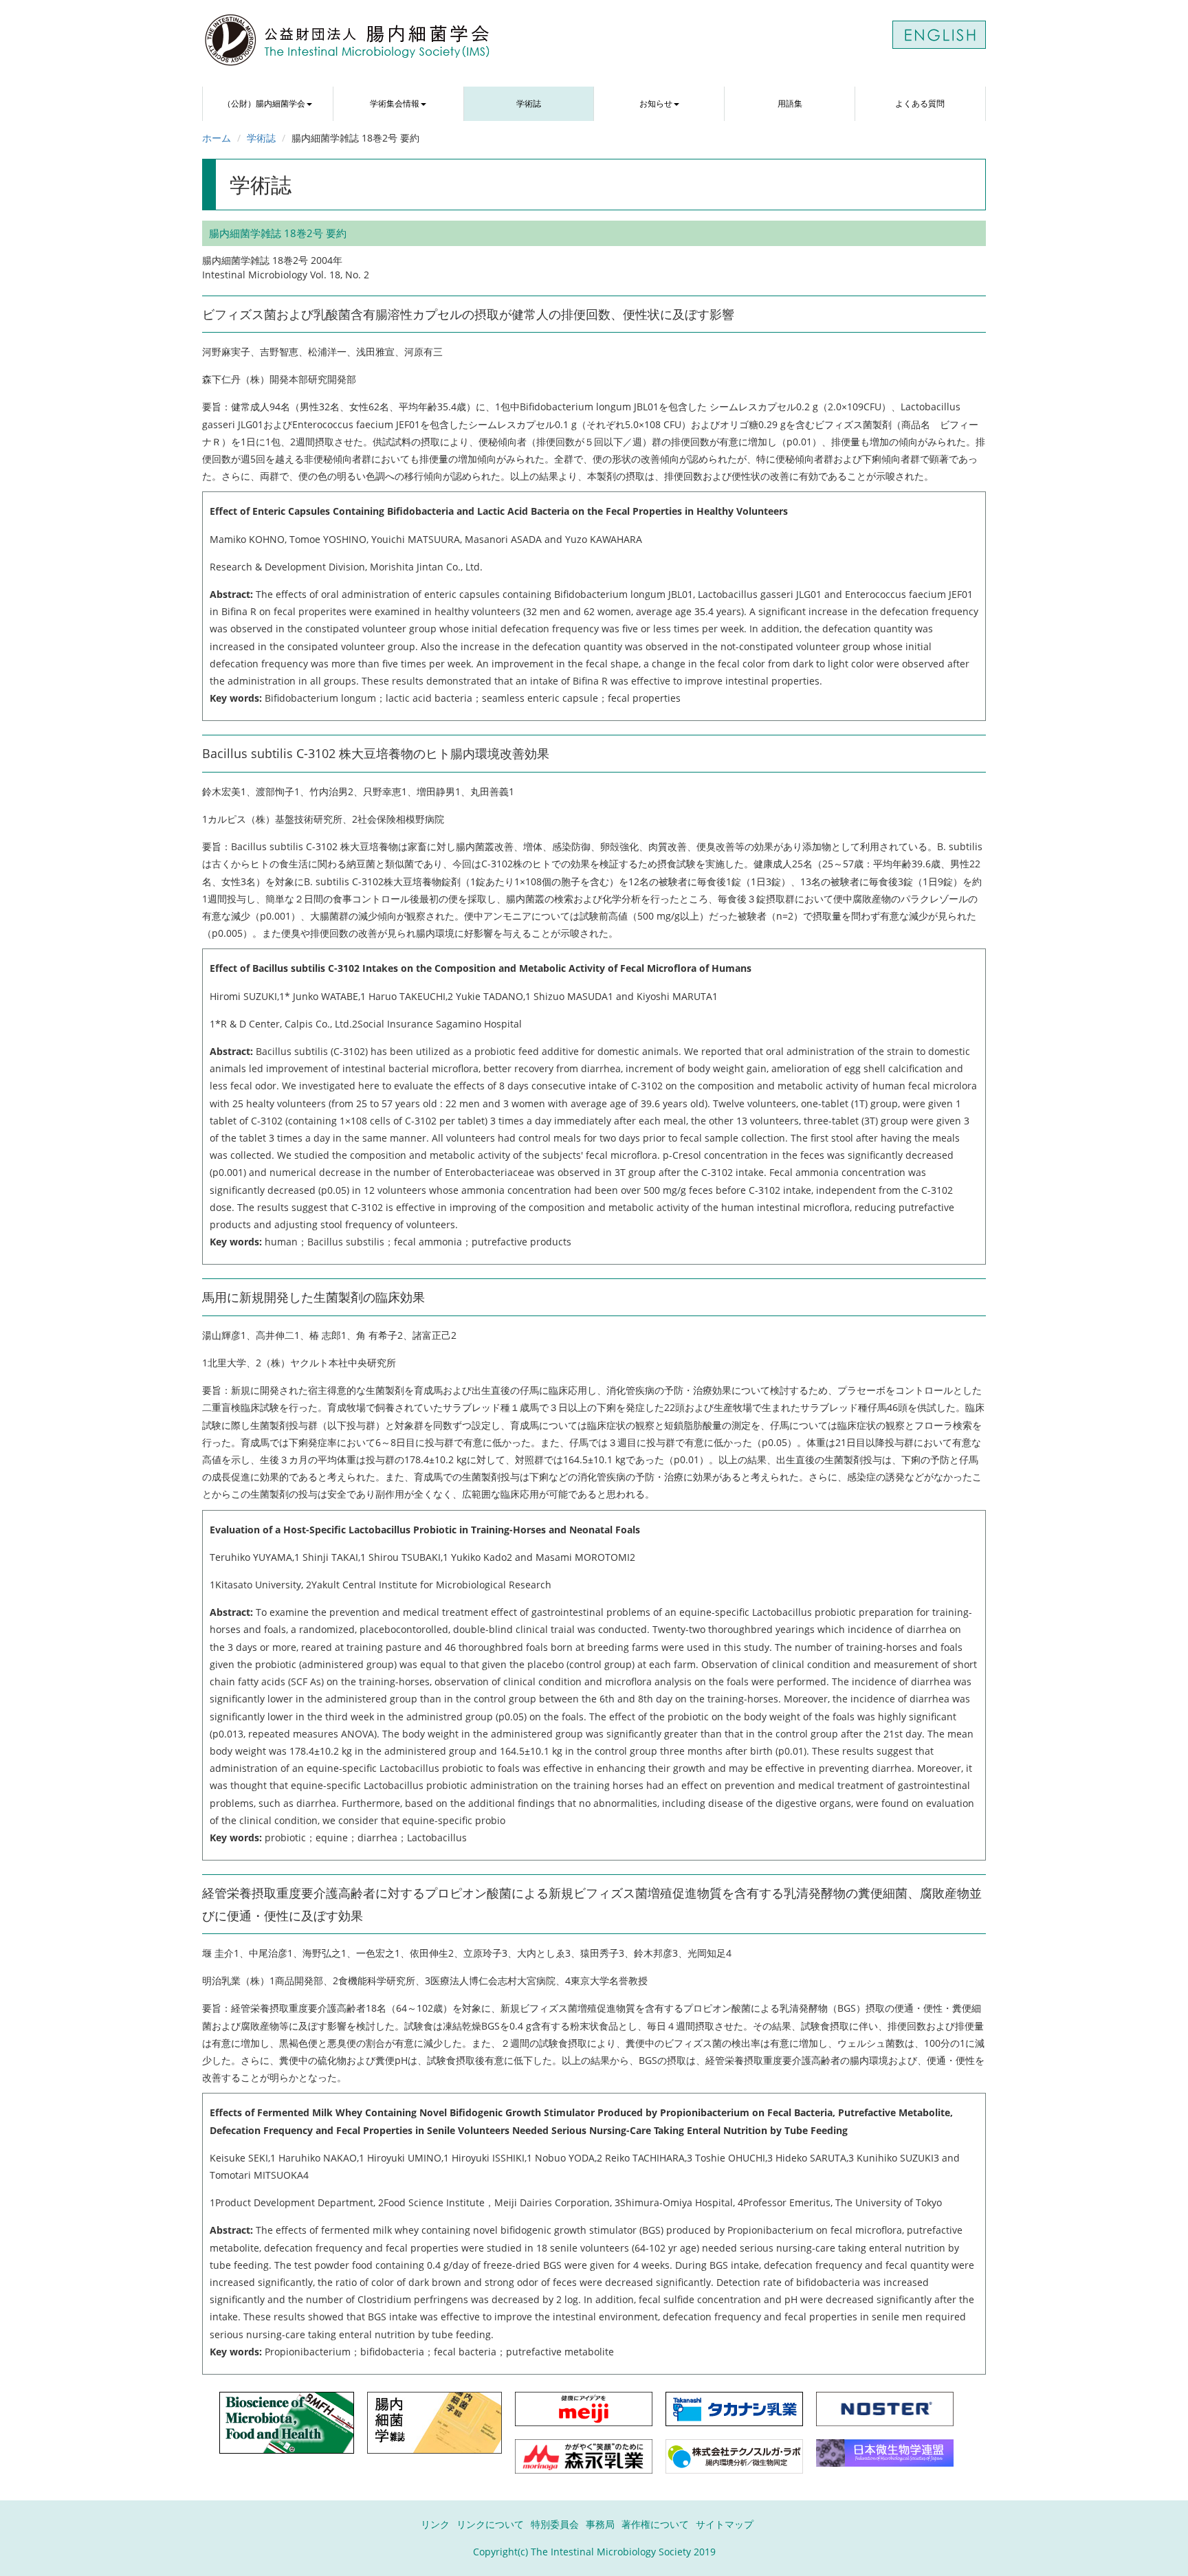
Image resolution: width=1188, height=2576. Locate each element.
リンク (435, 2524)
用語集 (790, 103)
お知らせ (656, 103)
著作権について (655, 2524)
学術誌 (529, 103)
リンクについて (490, 2524)
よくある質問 (920, 103)
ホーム (217, 138)
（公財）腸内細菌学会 (264, 103)
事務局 (600, 2524)
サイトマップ (725, 2524)
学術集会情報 (395, 103)
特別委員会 (555, 2524)
